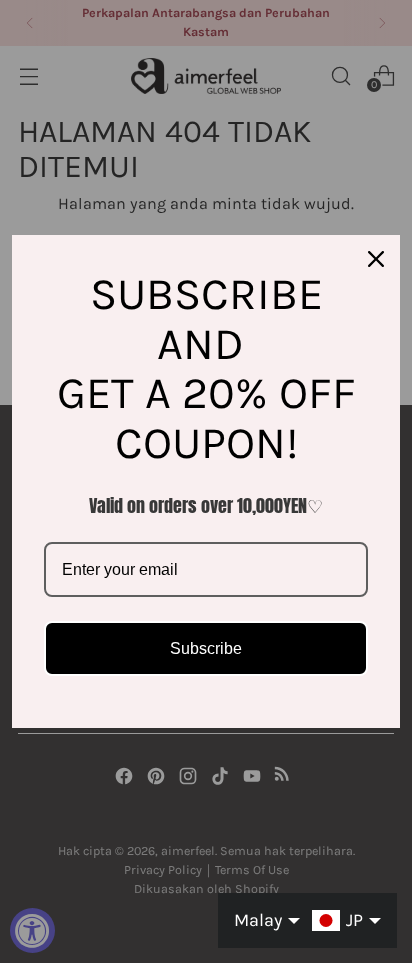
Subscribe (206, 648)
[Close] (376, 259)
